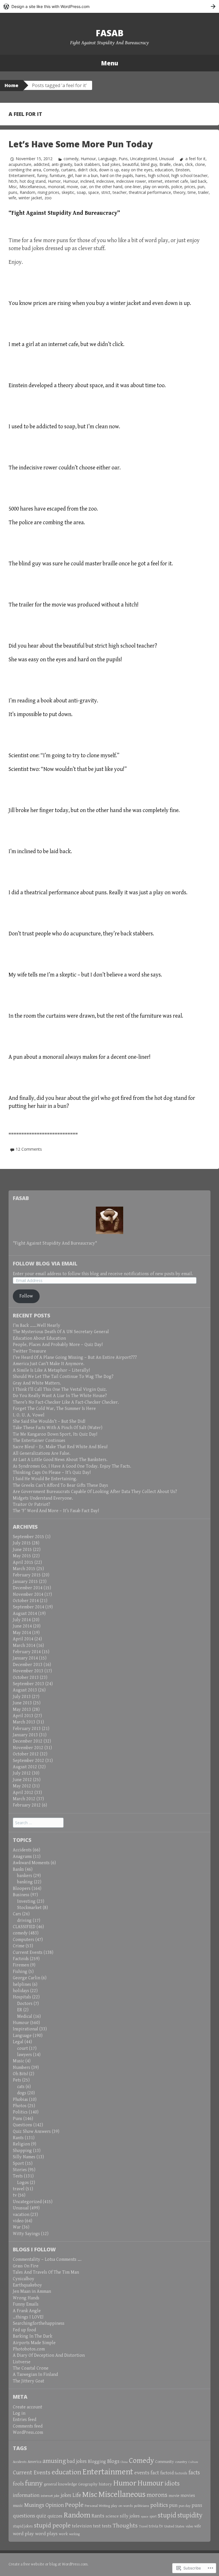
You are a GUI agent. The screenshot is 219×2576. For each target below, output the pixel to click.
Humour (88, 159)
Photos (20, 2106)
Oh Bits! (20, 2074)
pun (201, 187)
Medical (25, 2017)
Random (28, 192)
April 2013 (23, 1716)
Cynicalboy (24, 2279)
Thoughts (125, 2526)
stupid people (52, 2526)
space (94, 192)
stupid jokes (23, 2526)
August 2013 (25, 1690)
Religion (21, 2144)
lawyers (25, 2055)
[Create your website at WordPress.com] (109, 6)
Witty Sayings (26, 2234)
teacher (120, 192)
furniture (57, 175)
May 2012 (22, 1786)
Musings (34, 2505)
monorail (56, 187)
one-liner (133, 187)
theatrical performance (150, 192)
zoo (48, 198)
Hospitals (22, 1997)
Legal (18, 2042)
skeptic (68, 192)
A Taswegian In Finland (35, 2375)
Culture (193, 2462)
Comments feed (28, 2426)
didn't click (87, 170)
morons (157, 2495)
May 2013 (22, 1710)
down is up (109, 170)
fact (155, 2473)
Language (107, 159)
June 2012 (22, 1780)
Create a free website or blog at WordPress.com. (48, 2564)
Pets (17, 2080)
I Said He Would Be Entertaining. (45, 1479)
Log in (19, 2413)
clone (200, 164)
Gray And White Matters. (37, 1383)
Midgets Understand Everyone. (43, 1498)
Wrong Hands (26, 2298)
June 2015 (22, 1550)
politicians (142, 2506)
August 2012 (25, 1767)
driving (24, 1921)
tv (15, 2195)
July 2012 (22, 1773)
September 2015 (29, 1537)
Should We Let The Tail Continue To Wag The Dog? (63, 1377)
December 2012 (28, 1741)
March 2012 (24, 1799)
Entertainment (22, 175)
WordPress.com (28, 2433)
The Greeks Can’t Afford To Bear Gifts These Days (60, 1485)
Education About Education (39, 1338)
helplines (22, 1985)
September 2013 (29, 1684)
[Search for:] (38, 1823)
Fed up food (24, 2330)
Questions (23, 2125)
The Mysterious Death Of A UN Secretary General (61, 1332)
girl (70, 175)
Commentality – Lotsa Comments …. (47, 2259)
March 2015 (24, 1569)
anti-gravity (62, 164)
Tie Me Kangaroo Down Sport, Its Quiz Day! (55, 1434)
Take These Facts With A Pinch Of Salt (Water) (58, 1428)
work (63, 2534)
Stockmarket (29, 1908)
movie (72, 187)
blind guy (149, 164)
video (18, 2221)
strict (106, 192)
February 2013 (27, 1729)
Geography (88, 2484)
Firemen (21, 1965)
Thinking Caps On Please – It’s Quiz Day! (52, 1473)
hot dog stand (33, 181)
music (18, 2506)
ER (20, 2010)
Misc (13, 187)
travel (19, 2189)
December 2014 (28, 1588)
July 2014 (22, 1620)
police (177, 187)
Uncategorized (143, 159)
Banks (18, 1869)
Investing (26, 1901)
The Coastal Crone (31, 2368)
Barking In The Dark (33, 2336)
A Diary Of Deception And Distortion (49, 2355)
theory (179, 192)
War (17, 2227)
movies (188, 2496)
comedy (71, 159)
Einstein (182, 170)
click (189, 164)
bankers (25, 1876)
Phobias (20, 2100)
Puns (123, 159)
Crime (19, 1946)
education (164, 170)
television (82, 2526)
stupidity (190, 2515)
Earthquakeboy (27, 2285)
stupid (167, 2515)
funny (42, 175)
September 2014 (29, 1607)
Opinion (55, 2505)
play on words (156, 187)
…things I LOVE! (28, 2317)
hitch (13, 181)
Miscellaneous (33, 187)
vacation (21, 2215)
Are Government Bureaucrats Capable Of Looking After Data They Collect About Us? (95, 1492)
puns (13, 192)
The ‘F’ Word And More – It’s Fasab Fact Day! (56, 1511)
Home (11, 85)
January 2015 (25, 1582)
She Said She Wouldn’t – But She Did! (49, 1421)
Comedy (51, 170)
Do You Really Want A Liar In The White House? (60, 1396)
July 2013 (22, 1697)
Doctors (25, 2004)
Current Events (28, 1953)
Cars (17, 1914)
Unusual (167, 159)
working (75, 2534)
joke (57, 2496)
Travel (143, 2526)
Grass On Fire (26, 2266)
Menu (109, 63)
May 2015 (22, 1556)
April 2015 (23, 1563)
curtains (68, 170)
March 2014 (24, 1646)
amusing (54, 2461)
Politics (20, 2112)
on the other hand (106, 187)
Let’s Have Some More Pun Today (81, 144)
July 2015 (22, 1543)
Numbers (22, 2068)
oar (84, 187)
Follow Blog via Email (45, 1263)
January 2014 (25, 1658)
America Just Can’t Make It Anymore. (49, 1364)
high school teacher (189, 175)
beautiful (131, 164)
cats (21, 2087)
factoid (167, 2473)
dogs (22, 2093)
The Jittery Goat (29, 2381)
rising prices (48, 192)
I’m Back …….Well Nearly (36, 1326)
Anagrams (22, 1857)
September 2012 (29, 1761)
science (112, 2516)
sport (153, 2516)
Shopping (22, 2151)
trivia (154, 2526)
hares (141, 175)
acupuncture (20, 164)
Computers (24, 1940)
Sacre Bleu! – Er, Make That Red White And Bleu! (60, 1447)
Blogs (113, 2461)
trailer (203, 192)
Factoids (21, 1959)
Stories (20, 2170)
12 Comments (29, 1149)
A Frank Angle (27, 2311)
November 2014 (28, 1595)
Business (21, 1895)
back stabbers (87, 164)
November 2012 (28, 1748)
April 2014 (23, 1639)
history (105, 2484)
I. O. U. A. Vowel (29, 1415)
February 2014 (27, 1652)
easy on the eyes (137, 170)
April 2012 (23, 1793)
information (26, 2495)
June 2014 (22, 1626)
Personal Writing (97, 2506)
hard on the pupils (117, 175)
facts (194, 2473)
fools (18, 2484)
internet (155, 181)
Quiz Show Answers (32, 2132)
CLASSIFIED (24, 1927)
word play (23, 2534)
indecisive (105, 181)
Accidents (22, 1850)
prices (190, 187)
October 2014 (26, 1601)
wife (12, 198)
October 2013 (26, 1678)
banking (25, 1882)
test (97, 2526)
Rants (18, 2138)
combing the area (25, 170)
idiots (172, 2484)
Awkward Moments (31, 1863)
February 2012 (27, 1805)
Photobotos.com (29, 2349)
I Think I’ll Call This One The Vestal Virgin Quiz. (60, 1390)
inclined (87, 181)
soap (81, 192)
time (192, 192)
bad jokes (111, 164)
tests (107, 2526)
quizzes (55, 2516)
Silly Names (24, 2157)
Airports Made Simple (34, 2343)
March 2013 (24, 1722)
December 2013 (28, 1665)
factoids (181, 2473)
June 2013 (22, 1703)
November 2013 (28, 1671)
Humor (54, 181)
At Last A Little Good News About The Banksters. (60, 1460)
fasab (110, 33)
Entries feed (25, 2420)
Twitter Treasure (30, 1351)
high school (159, 175)
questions (24, 2516)
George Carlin (27, 1978)
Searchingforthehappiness (39, 2323)
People (74, 2505)
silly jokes (130, 2516)
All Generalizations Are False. (42, 1453)
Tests (18, 2176)
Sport (18, 2164)
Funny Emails (26, 2304)
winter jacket (30, 198)
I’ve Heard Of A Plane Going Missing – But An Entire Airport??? (75, 1358)
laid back (198, 181)
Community (165, 2462)
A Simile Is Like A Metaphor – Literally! (51, 1370)
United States (174, 2526)
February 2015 (27, 1575)
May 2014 (22, 1633)
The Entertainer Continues (39, 1441)
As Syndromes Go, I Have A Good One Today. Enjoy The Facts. (72, 1466)
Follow (26, 1296)
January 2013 (25, 1735)
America (35, 2462)
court (23, 2048)
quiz (41, 2516)
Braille (165, 164)
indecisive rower (131, 181)
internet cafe (177, 181)
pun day (185, 2506)
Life (77, 2495)
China (124, 2462)
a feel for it (195, 159)
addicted (41, 164)
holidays (21, 1991)
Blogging (97, 2462)
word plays (46, 2534)
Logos (23, 2183)
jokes (66, 2495)
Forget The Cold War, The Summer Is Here (54, 1409)
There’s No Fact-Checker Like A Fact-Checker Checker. (66, 1402)
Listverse (22, 2362)
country (181, 2462)
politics (159, 2505)
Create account (28, 2407)
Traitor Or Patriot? (32, 1505)
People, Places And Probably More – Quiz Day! (58, 1345)
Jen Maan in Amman (32, 2291)
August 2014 (25, 1614)
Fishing (20, 1972)
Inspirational (26, 2029)
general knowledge (60, 2484)
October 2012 (26, 1754)
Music (19, 2061)
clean (178, 164)
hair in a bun (87, 175)
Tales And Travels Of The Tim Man (46, 2272)
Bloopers (22, 1889)
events (142, 2473)
